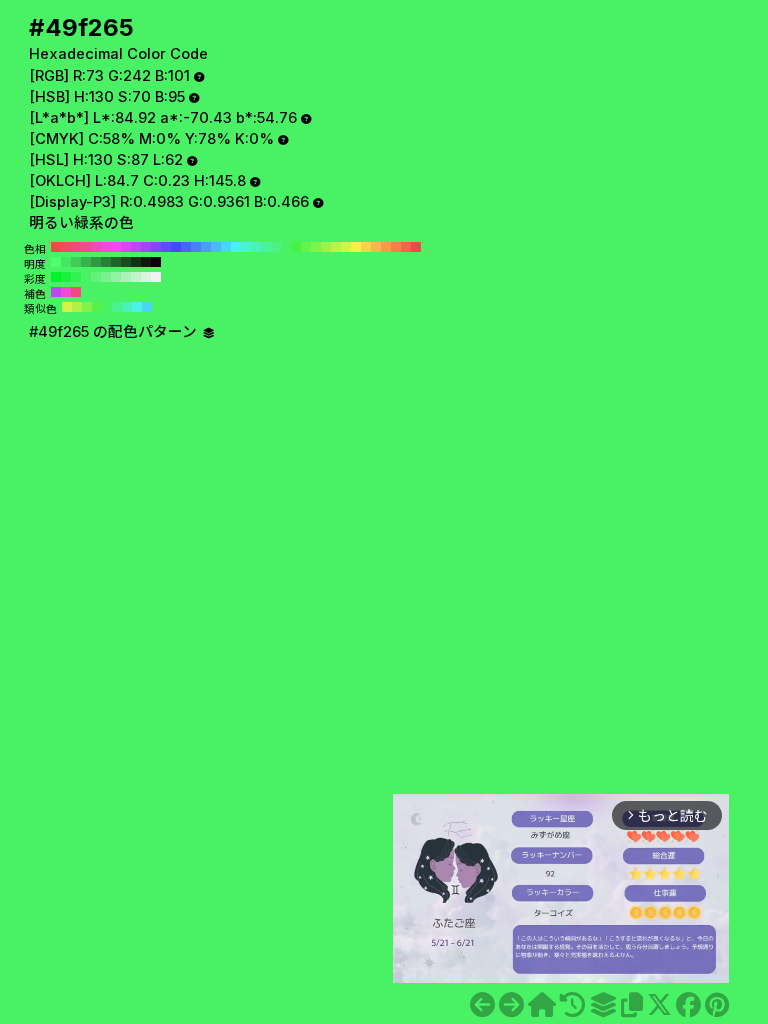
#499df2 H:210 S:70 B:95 (206, 247)
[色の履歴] (572, 1005)
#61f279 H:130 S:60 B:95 (96, 277)
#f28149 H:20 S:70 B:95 (396, 247)
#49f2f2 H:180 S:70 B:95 (236, 247)
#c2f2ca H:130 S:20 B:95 (136, 277)
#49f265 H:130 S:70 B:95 (286, 247)
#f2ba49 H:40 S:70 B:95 (376, 247)
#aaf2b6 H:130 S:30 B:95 (126, 277)
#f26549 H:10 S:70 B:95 (406, 247)
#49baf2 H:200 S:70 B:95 (216, 247)
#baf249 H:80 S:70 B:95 (336, 247)
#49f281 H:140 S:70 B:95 (276, 247)
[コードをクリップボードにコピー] (632, 1005)
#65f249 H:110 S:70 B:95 (306, 247)
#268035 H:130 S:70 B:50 (106, 262)
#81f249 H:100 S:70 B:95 (316, 247)
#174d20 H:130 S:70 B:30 (126, 262)
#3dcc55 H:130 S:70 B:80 (76, 262)
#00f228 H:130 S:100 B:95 (56, 277)
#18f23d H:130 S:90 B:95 (66, 277)
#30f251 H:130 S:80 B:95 (76, 277)
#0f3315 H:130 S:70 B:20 (136, 262)
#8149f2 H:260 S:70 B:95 (156, 247)
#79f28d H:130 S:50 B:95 (106, 277)
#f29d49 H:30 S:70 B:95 (386, 247)
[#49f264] (482, 1005)
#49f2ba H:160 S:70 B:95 (256, 247)
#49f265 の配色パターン (115, 332)
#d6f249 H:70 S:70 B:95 (346, 247)
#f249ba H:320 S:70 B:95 (96, 247)
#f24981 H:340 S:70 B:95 (76, 247)
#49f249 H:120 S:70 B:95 (296, 247)
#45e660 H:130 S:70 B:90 (66, 262)
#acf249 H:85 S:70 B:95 (77, 307)
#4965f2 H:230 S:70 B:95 (186, 247)
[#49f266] (511, 1005)
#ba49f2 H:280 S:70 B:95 (136, 247)
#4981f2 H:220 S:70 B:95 (196, 247)
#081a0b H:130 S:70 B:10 (146, 262)
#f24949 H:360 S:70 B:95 (56, 247)
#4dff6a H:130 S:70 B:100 (56, 262)
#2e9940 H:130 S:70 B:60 (96, 262)
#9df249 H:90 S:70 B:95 (326, 247)
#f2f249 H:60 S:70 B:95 (356, 247)
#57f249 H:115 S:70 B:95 (97, 307)
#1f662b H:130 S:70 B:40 (116, 262)
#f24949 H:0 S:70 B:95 (416, 247)
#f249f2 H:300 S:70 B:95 (116, 247)
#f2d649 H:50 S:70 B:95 (366, 247)
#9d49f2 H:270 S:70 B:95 (146, 247)
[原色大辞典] (542, 1005)
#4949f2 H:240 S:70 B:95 (176, 247)
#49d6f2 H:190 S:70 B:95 (226, 247)
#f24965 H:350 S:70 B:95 (66, 247)
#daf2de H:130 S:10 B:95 (146, 277)
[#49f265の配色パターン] (603, 1005)
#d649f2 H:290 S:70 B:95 (126, 247)
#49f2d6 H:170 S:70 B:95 (246, 247)
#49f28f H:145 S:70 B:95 (117, 307)
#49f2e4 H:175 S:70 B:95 (137, 307)
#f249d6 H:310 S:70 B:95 (106, 247)
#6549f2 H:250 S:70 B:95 (166, 247)
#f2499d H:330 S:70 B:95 (86, 247)
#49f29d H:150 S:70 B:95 (266, 247)
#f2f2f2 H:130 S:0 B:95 (156, 277)
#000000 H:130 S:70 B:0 (156, 262)
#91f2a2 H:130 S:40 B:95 (116, 277)
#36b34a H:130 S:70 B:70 (86, 262)
